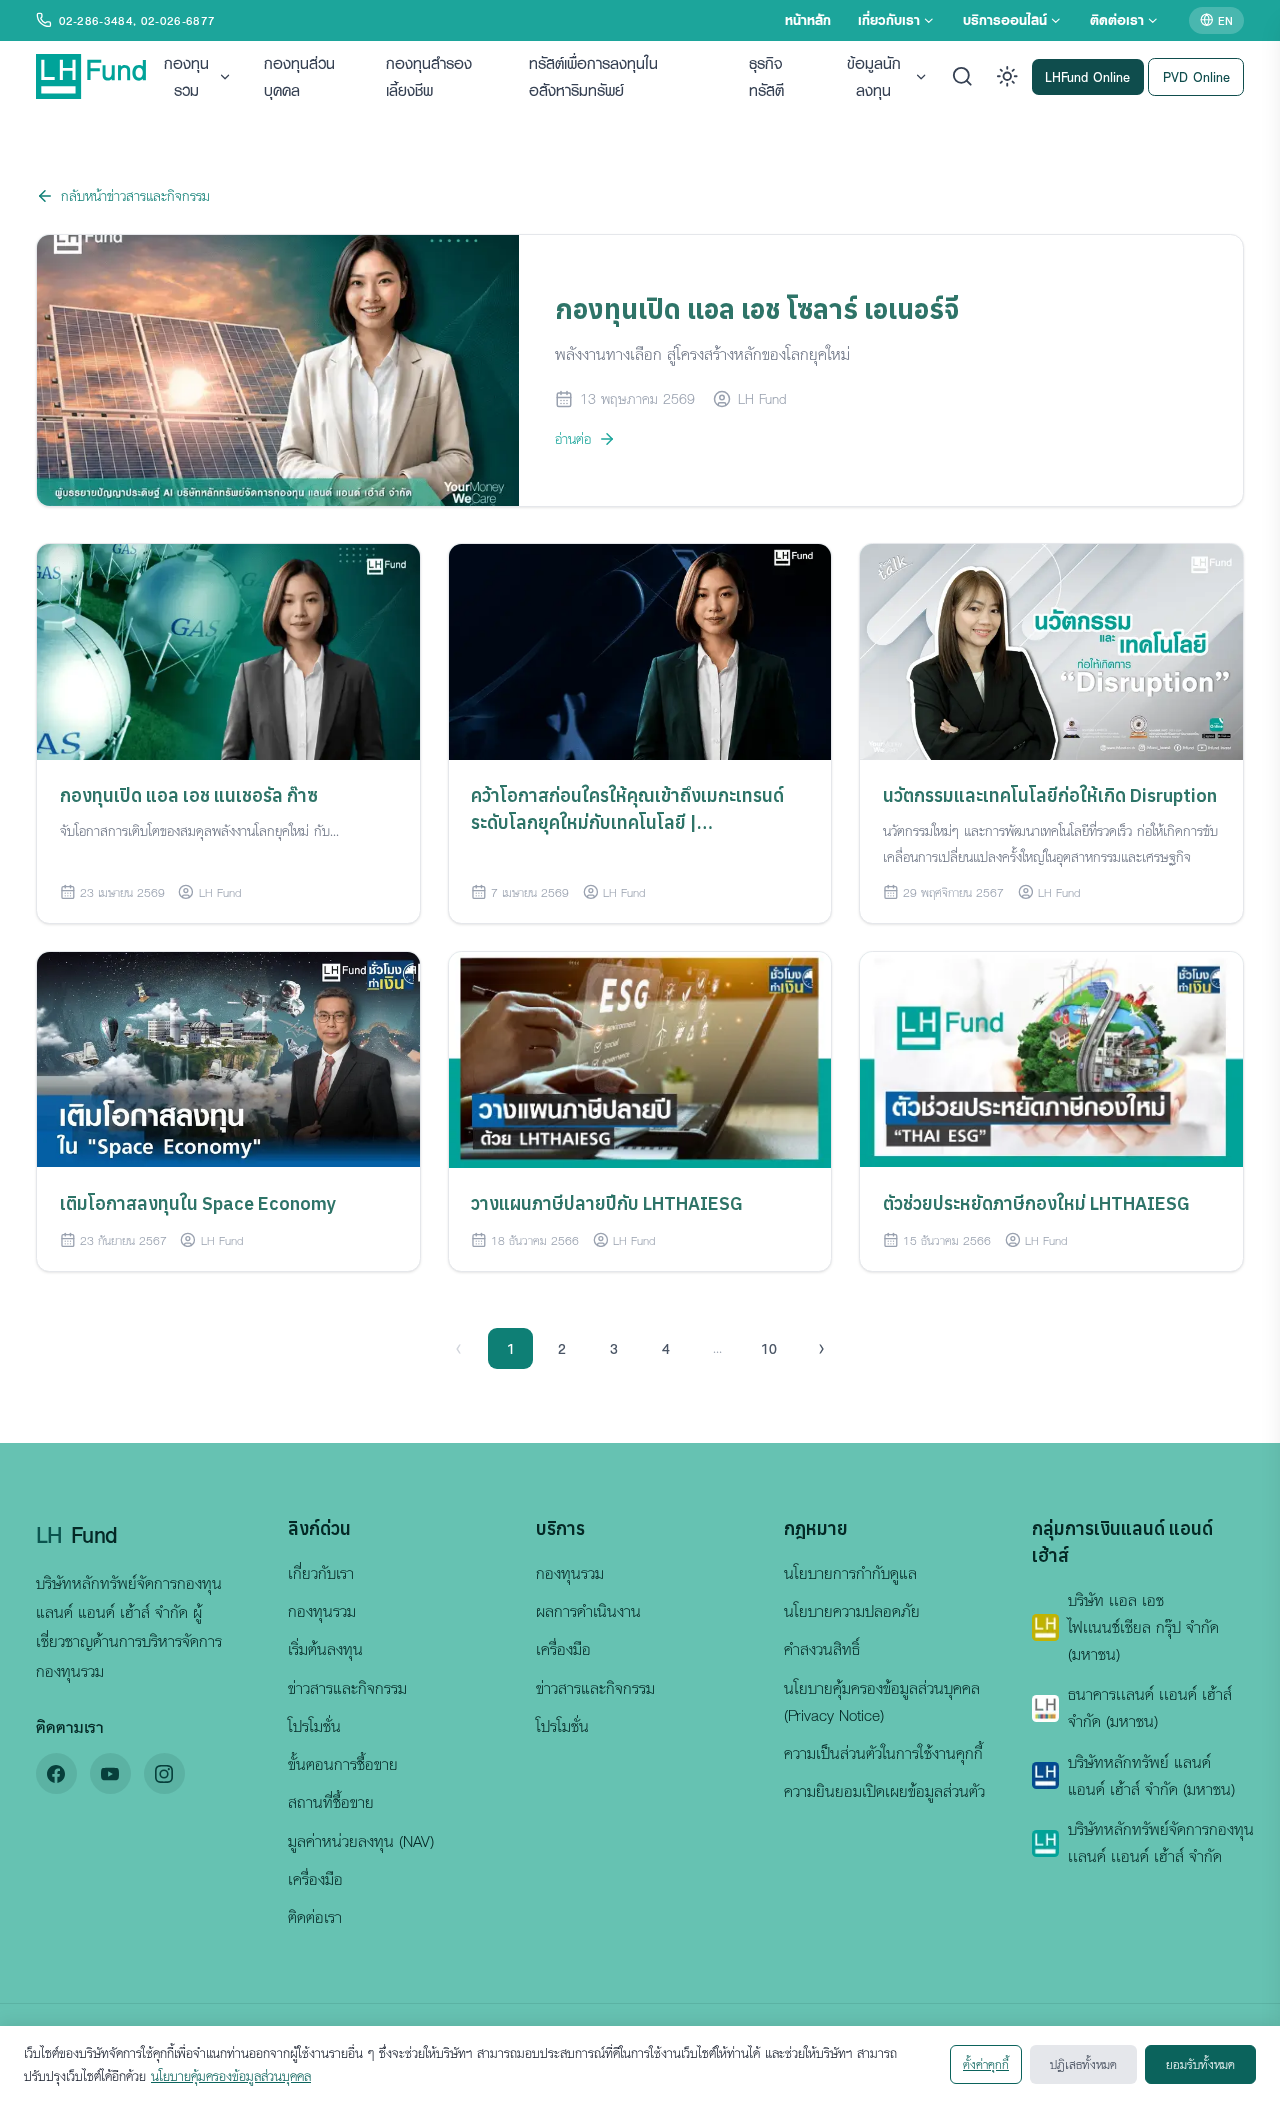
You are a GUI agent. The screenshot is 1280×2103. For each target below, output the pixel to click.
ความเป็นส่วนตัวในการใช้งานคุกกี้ (883, 1753)
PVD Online (1196, 75)
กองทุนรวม (186, 76)
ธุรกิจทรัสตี (766, 76)
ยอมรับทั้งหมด (1200, 2064)
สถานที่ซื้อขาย (331, 1802)
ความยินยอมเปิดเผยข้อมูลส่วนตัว (884, 1791)
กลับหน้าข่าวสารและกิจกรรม (135, 195)
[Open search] (962, 76)
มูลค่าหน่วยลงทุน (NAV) (361, 1841)
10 (769, 1348)
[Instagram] (164, 1773)
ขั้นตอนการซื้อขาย (343, 1764)
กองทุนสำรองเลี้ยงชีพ (429, 76)
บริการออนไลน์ (1005, 19)
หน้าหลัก (808, 19)
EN (1225, 20)
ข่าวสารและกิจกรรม (347, 1688)
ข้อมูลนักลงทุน (874, 76)
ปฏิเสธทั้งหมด (1083, 2064)
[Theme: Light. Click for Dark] (1007, 76)
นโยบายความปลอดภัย (852, 1611)
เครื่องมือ (315, 1879)
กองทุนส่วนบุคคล (299, 76)
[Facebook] (56, 1773)
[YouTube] (110, 1773)
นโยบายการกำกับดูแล (850, 1573)
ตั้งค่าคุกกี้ (986, 2064)
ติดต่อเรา (1117, 19)
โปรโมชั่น (314, 1726)
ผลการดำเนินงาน (588, 1611)
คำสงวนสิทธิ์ (822, 1649)
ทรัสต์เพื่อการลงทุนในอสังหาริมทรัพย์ (593, 76)
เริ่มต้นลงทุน (325, 1649)
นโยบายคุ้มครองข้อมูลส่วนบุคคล (231, 2076)
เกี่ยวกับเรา (889, 19)
